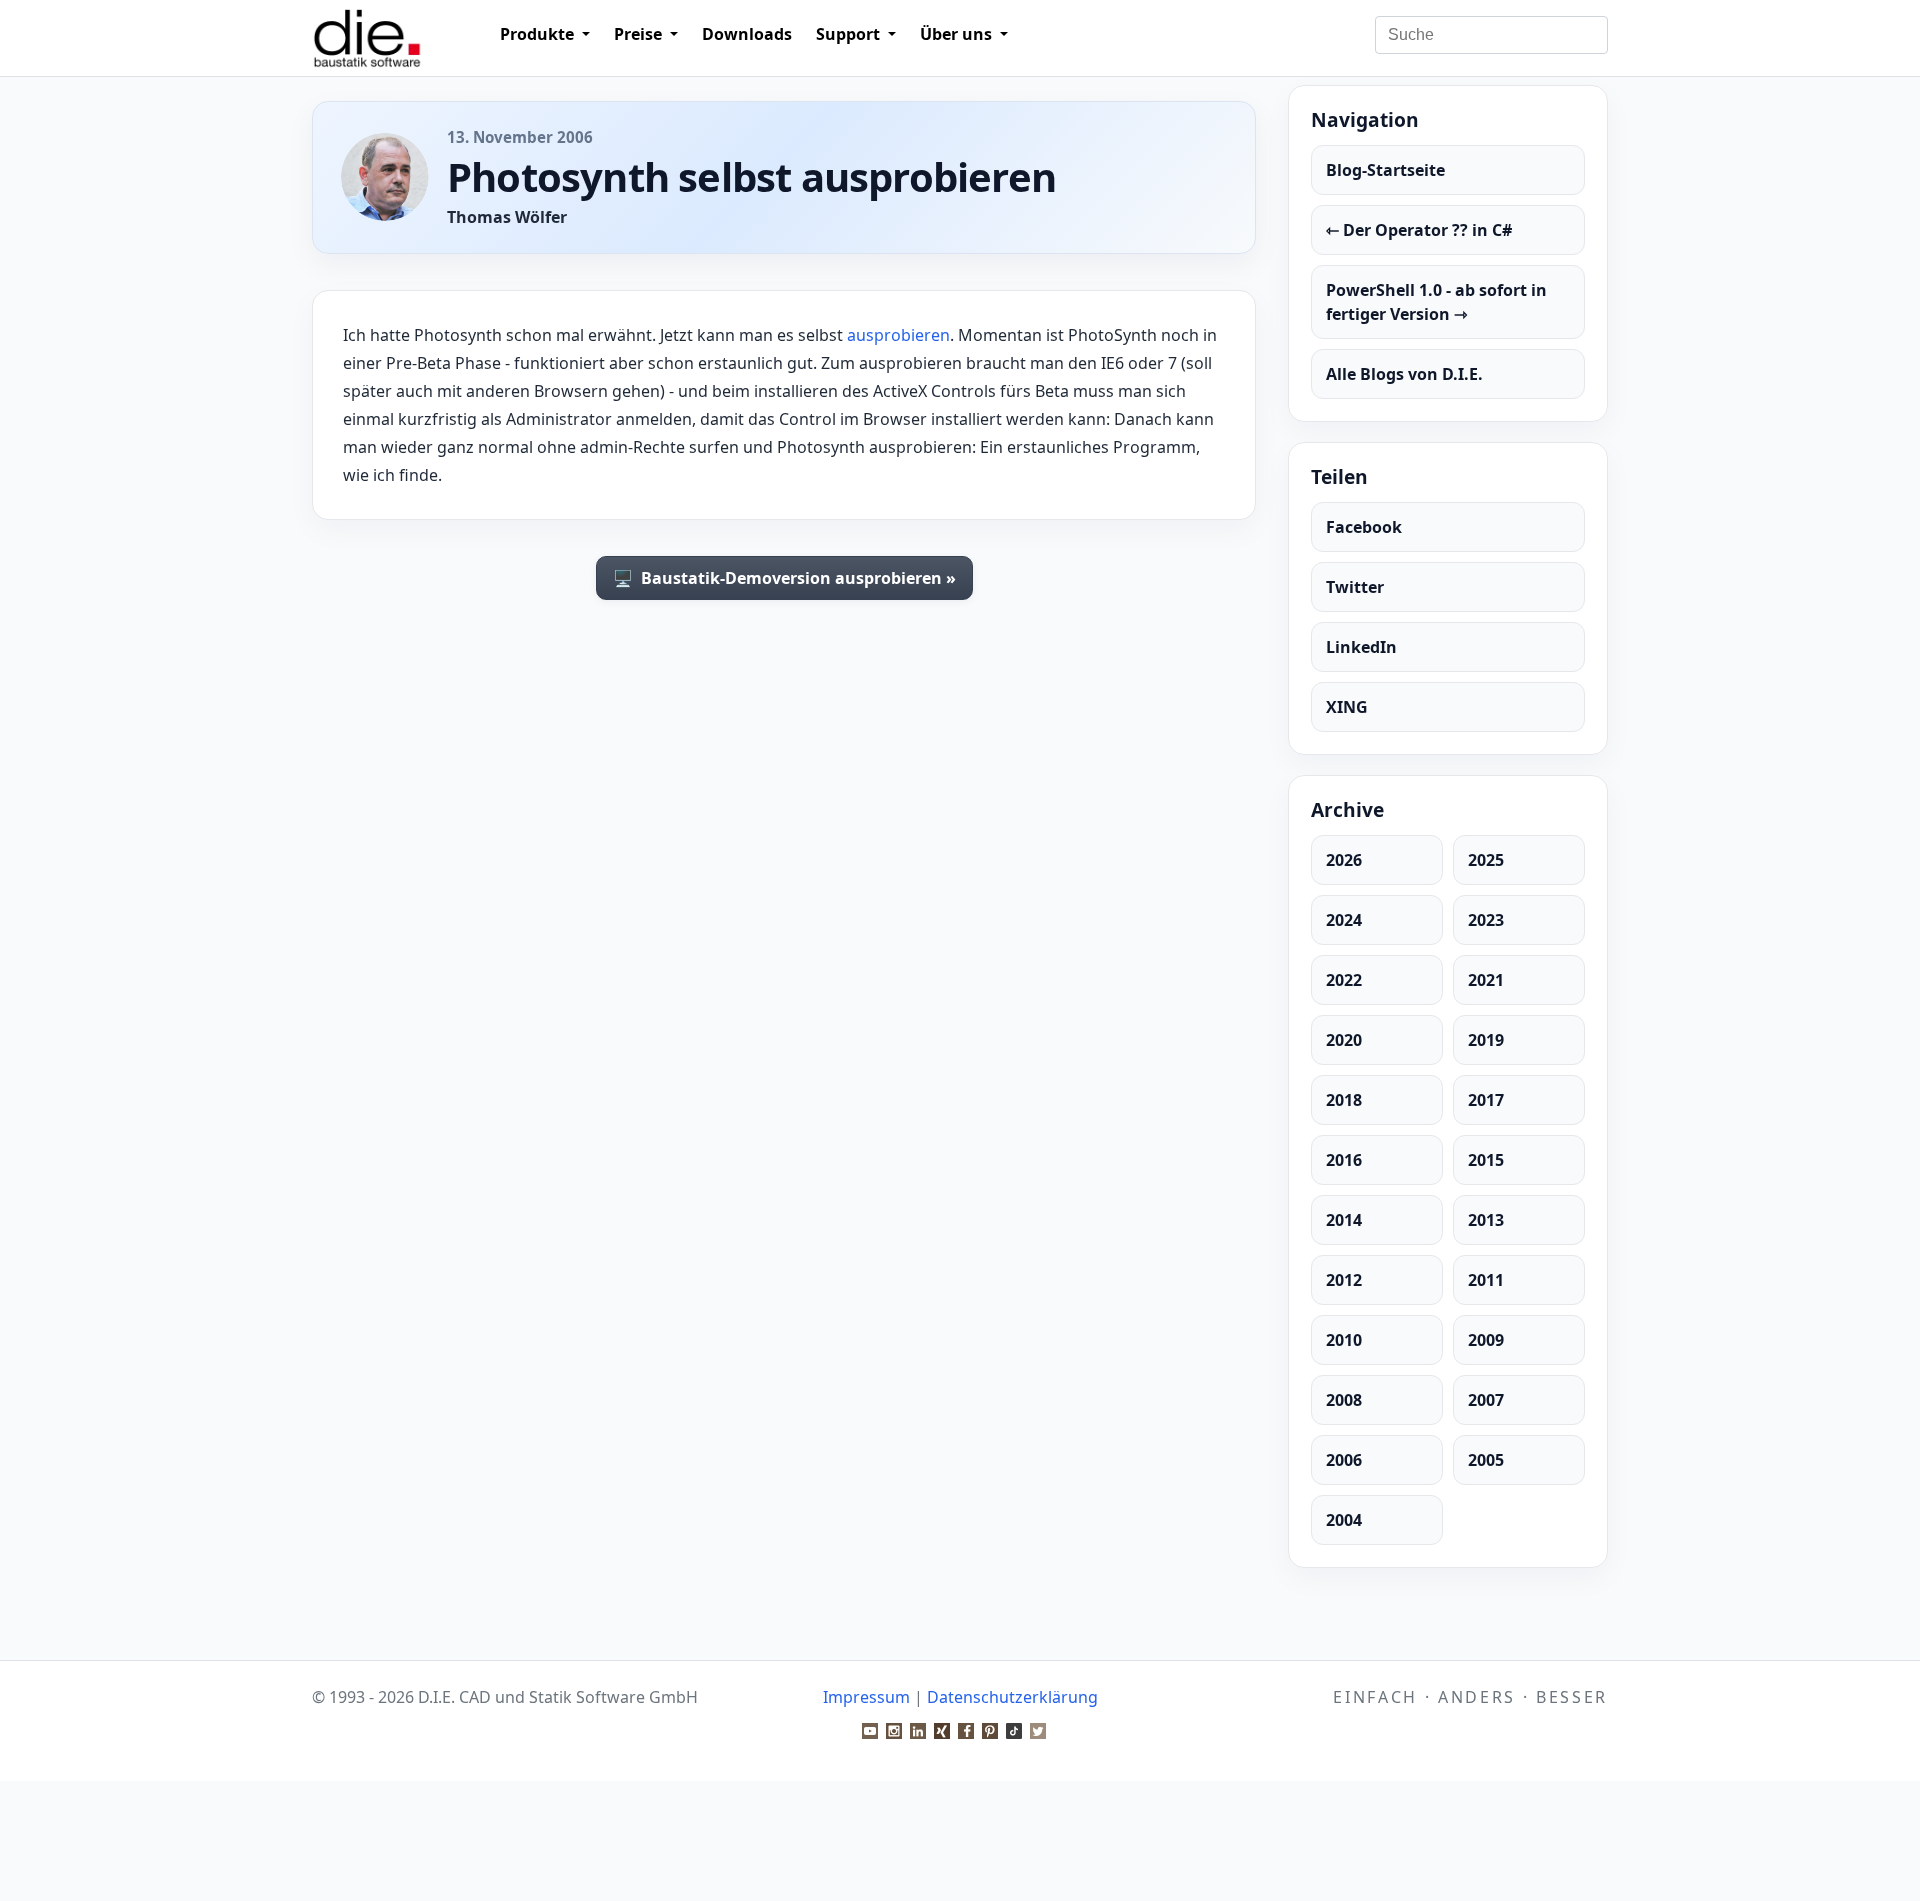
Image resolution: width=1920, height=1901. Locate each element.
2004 (1344, 1520)
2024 (1344, 920)
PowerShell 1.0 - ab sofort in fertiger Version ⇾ (1436, 302)
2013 (1486, 1220)
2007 (1486, 1400)
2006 (1344, 1460)
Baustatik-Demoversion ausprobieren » (784, 578)
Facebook (1364, 527)
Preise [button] (640, 34)
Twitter (1355, 587)
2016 (1344, 1160)
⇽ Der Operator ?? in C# (1419, 230)
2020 (1344, 1040)
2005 (1486, 1460)
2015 (1486, 1160)
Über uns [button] (958, 34)
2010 (1344, 1340)
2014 (1344, 1220)
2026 (1344, 860)
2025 (1486, 860)
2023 (1486, 920)
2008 (1344, 1400)
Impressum (866, 1697)
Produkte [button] (539, 34)
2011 (1486, 1280)
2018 (1344, 1100)
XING (1347, 707)
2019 (1486, 1040)
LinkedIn (1361, 647)
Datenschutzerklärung (1012, 1697)
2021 (1486, 980)
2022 (1344, 980)
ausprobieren (898, 335)
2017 (1486, 1100)
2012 (1344, 1280)
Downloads (747, 34)
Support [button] (850, 34)
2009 (1486, 1340)
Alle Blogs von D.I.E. (1404, 374)
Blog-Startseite (1385, 170)
